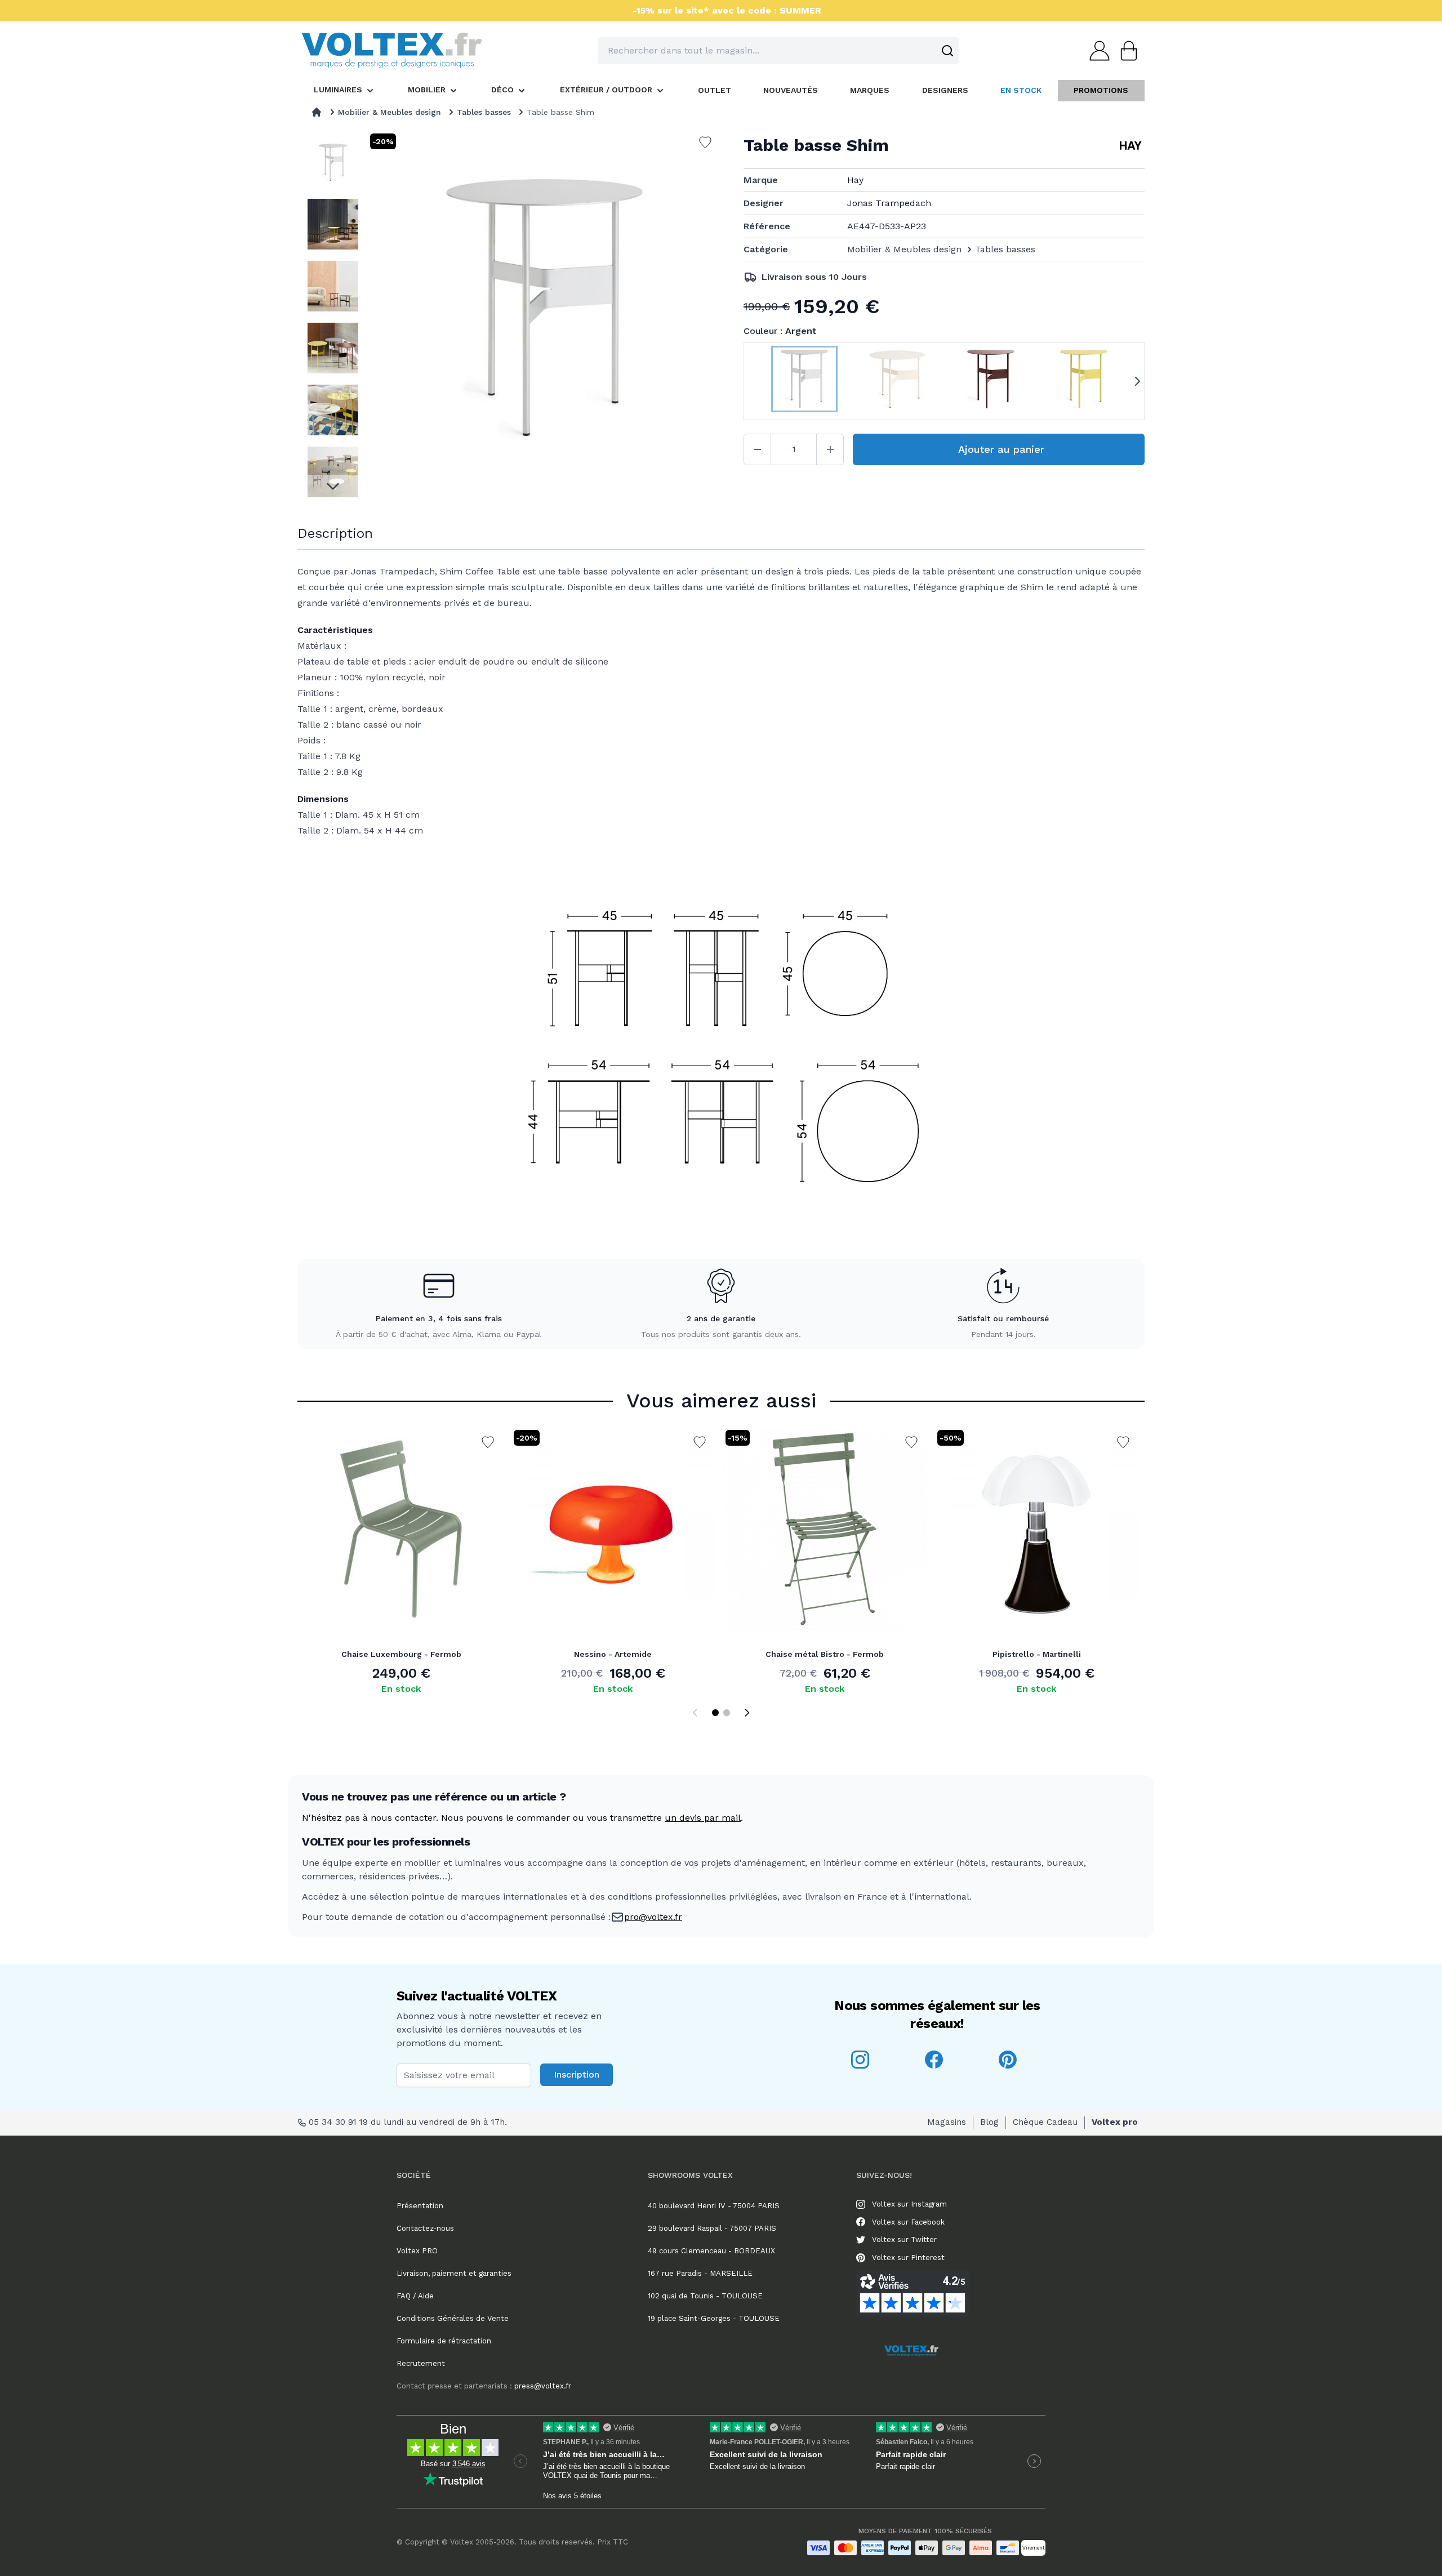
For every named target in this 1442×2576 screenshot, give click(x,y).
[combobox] (778, 51)
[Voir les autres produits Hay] (1131, 145)
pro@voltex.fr (653, 1917)
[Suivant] (747, 1713)
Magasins (947, 2122)
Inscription (577, 2074)
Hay (855, 180)
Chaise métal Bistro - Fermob (825, 1654)
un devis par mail (703, 1818)
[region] (333, 315)
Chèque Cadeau (1045, 2122)
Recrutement (421, 2363)
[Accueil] (317, 112)
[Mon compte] (1096, 51)
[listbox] (333, 315)
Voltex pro (1115, 2122)
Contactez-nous (425, 2228)
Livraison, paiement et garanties (454, 2273)
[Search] (947, 51)
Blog (989, 2122)
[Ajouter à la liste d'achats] (488, 1442)
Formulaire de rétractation (444, 2341)
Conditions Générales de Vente (453, 2318)
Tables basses (484, 112)
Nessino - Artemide (613, 1654)
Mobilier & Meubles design (390, 112)
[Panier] (1125, 51)
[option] (333, 162)
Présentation (420, 2206)
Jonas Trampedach (889, 203)
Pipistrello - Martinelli (1037, 1654)
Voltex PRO (417, 2251)
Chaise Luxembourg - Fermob (401, 1654)
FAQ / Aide (415, 2296)
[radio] (804, 381)
